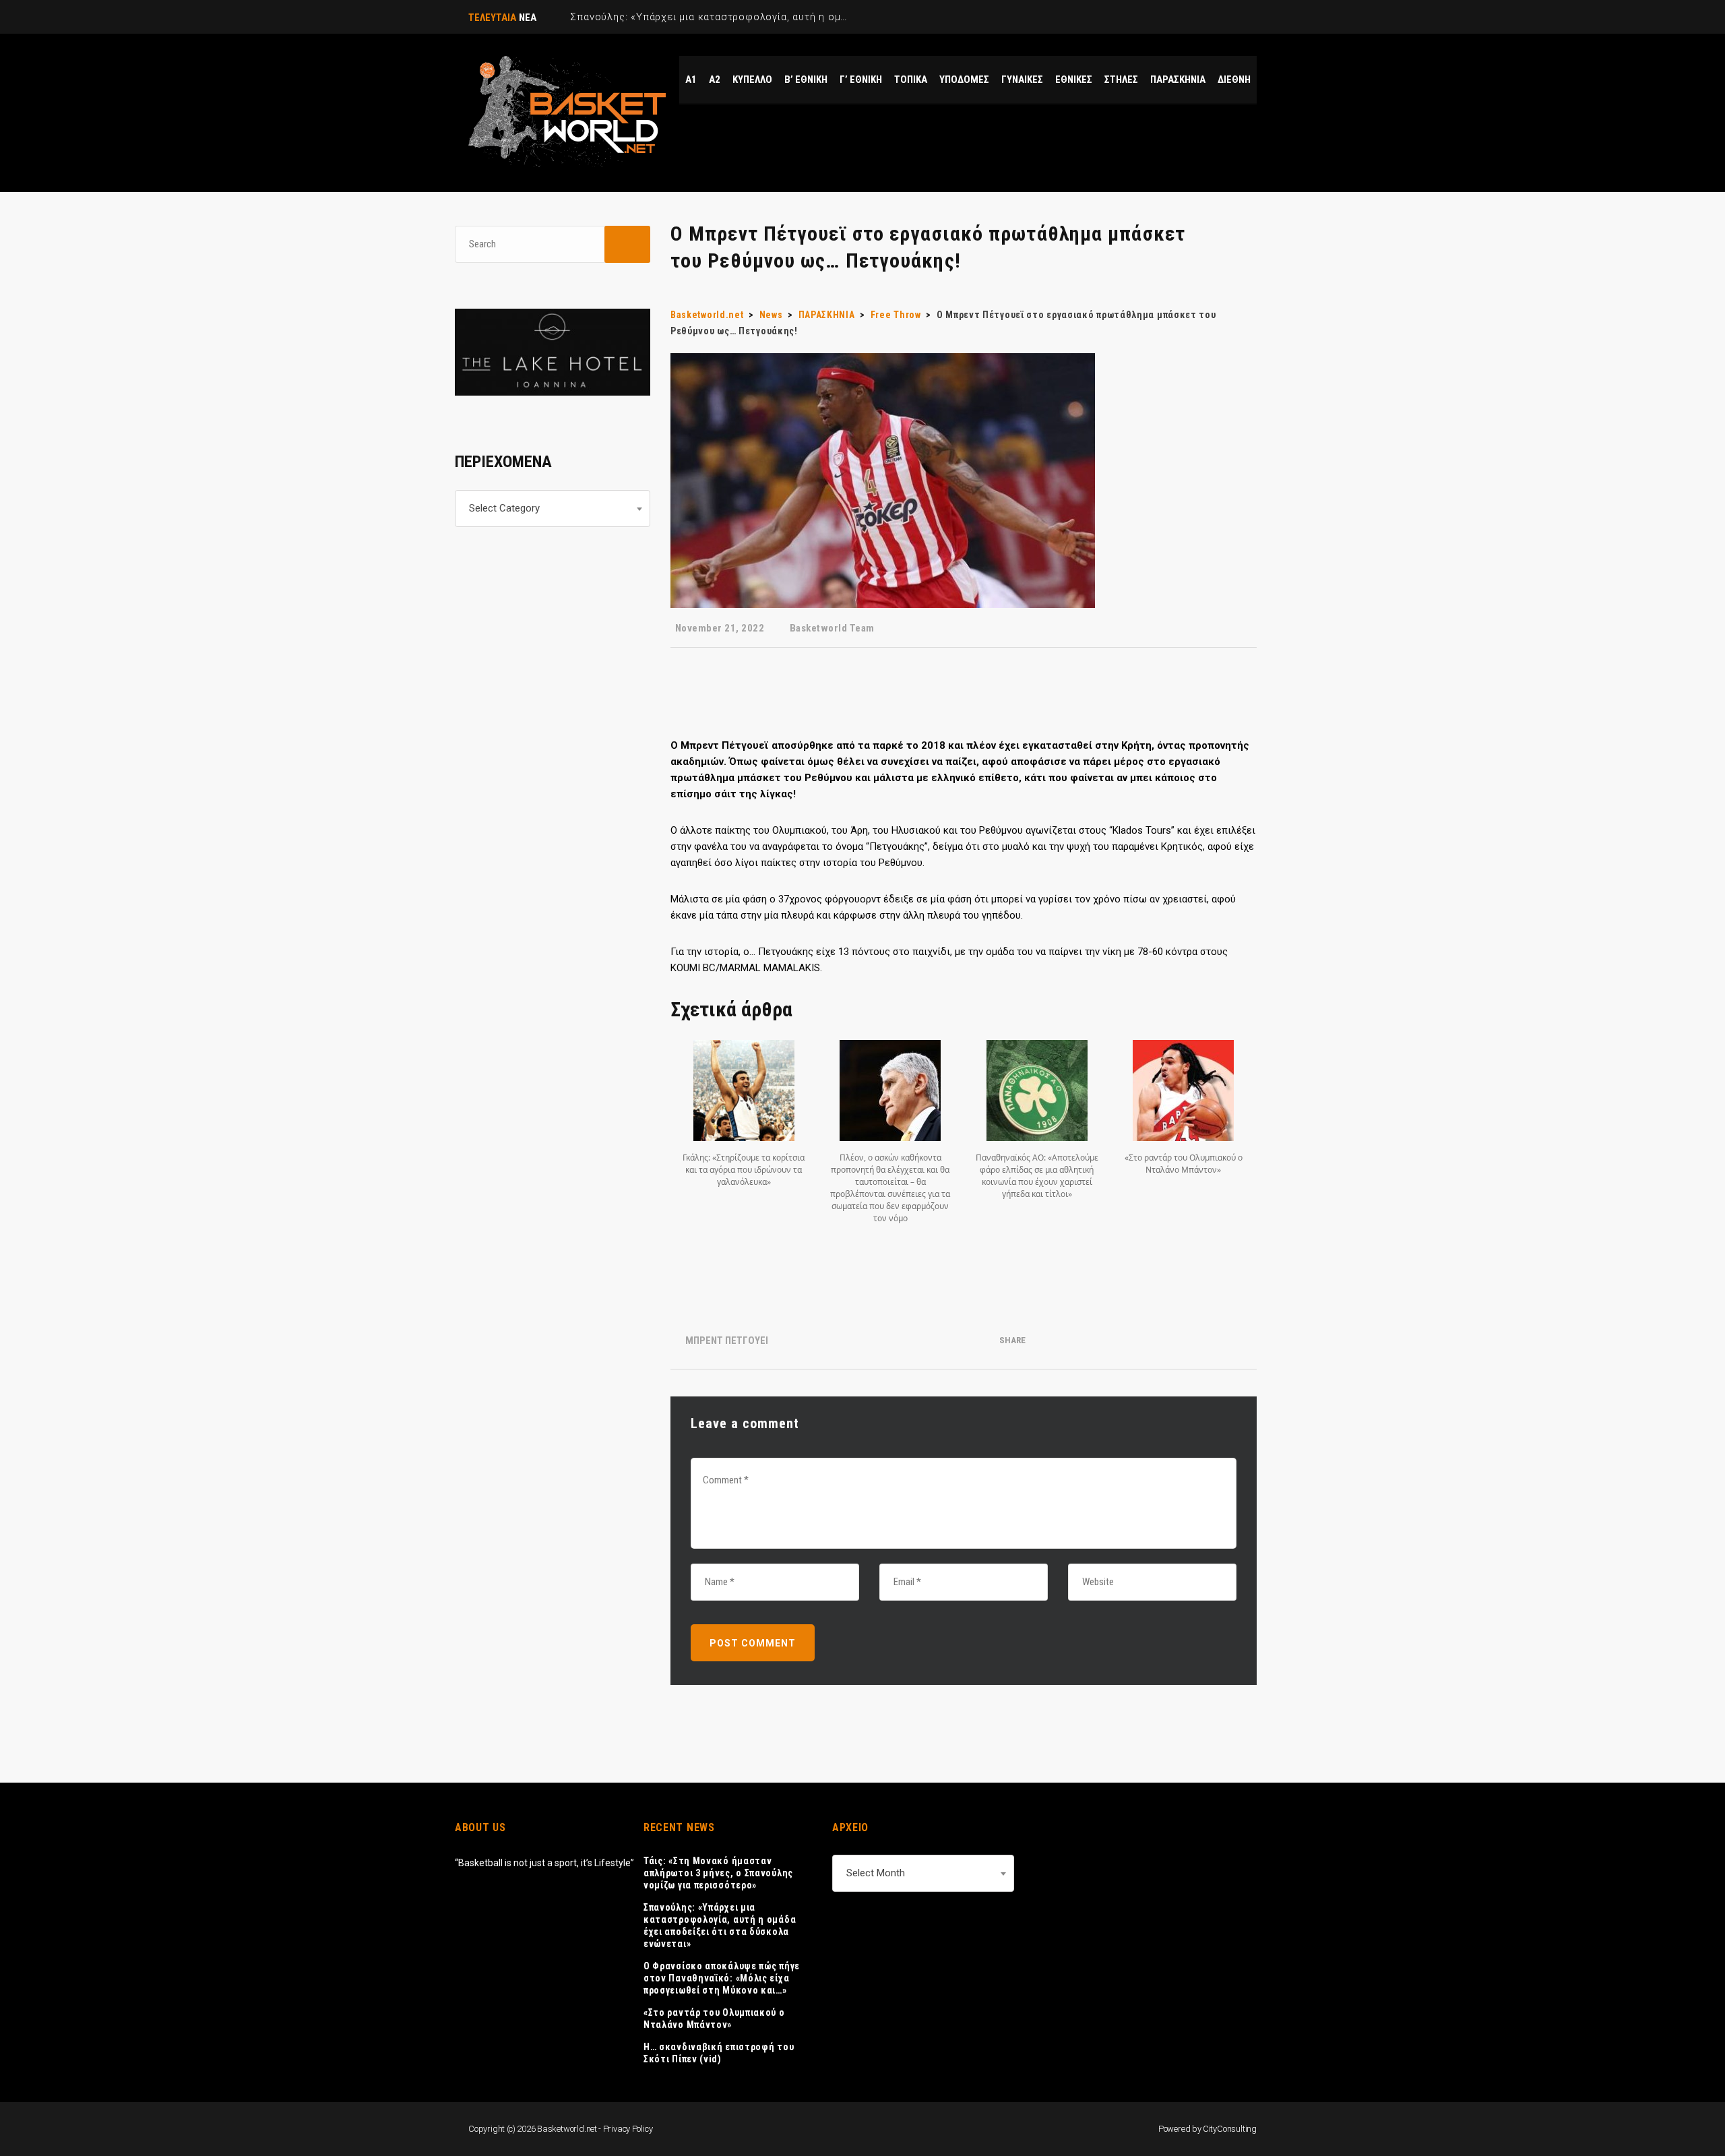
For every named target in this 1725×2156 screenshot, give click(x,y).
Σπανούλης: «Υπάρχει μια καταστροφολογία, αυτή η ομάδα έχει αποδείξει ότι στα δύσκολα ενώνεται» (720, 1926)
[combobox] (553, 509)
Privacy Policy (628, 2129)
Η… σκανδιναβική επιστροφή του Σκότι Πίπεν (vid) (719, 2053)
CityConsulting (1230, 2129)
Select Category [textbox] (504, 508)
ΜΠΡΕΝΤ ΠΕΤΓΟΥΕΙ (727, 1341)
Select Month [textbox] (876, 1873)
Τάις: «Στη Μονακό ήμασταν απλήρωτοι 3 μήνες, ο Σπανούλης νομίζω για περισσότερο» (718, 1873)
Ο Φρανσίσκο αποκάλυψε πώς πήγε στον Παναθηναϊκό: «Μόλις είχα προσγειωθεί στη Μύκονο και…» (722, 1978)
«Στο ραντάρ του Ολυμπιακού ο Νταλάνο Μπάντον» (714, 2019)
